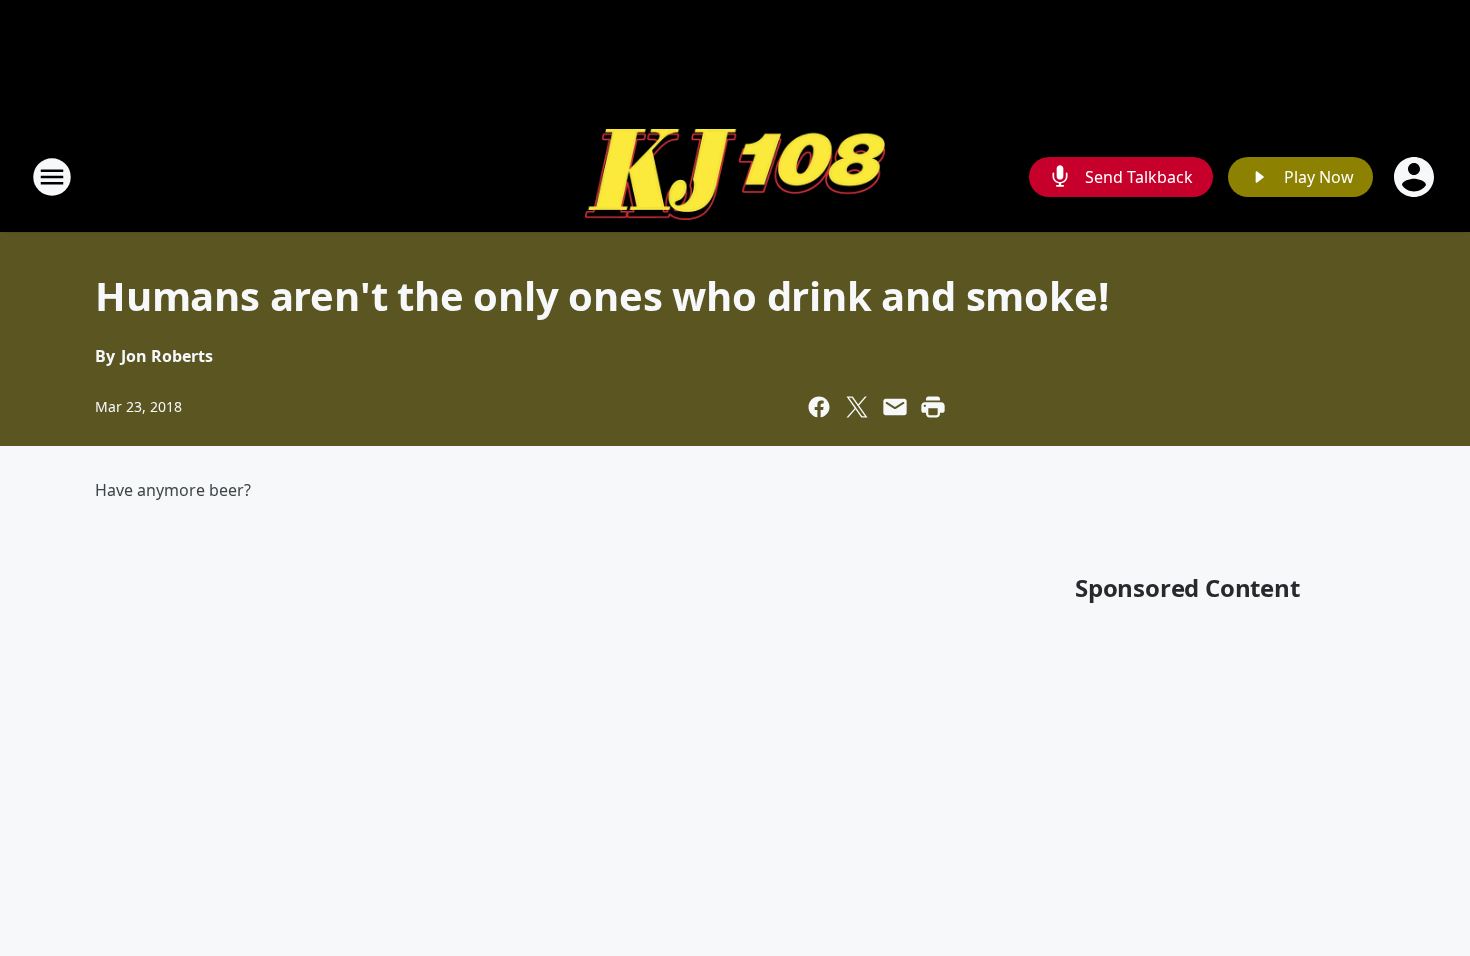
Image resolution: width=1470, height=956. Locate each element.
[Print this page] (933, 407)
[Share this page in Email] (895, 407)
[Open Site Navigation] (52, 177)
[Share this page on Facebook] (819, 407)
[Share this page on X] (857, 407)
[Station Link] (735, 177)
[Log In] (1416, 177)
